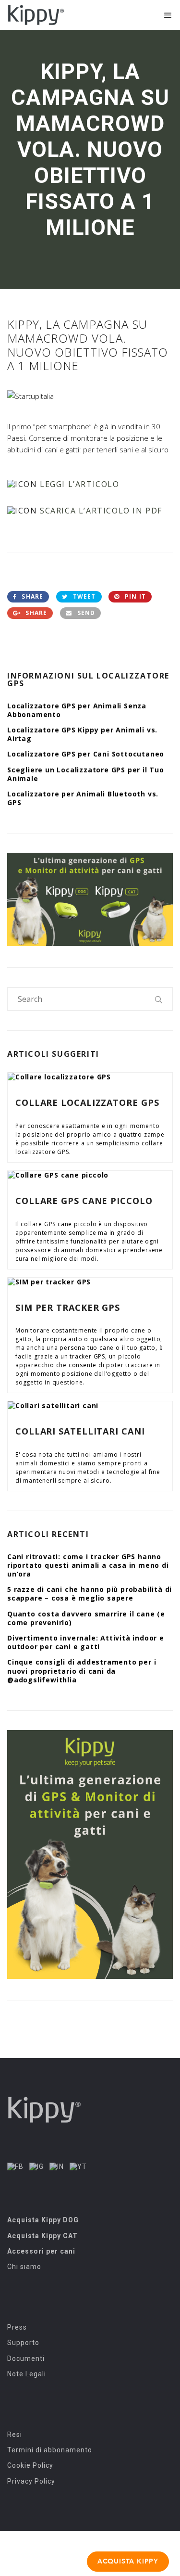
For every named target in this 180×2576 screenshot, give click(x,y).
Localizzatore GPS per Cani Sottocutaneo (86, 754)
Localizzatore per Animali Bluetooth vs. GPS (83, 798)
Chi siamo (24, 2267)
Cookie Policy (30, 2465)
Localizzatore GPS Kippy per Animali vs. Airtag (82, 734)
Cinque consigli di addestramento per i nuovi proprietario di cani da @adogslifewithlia (82, 1671)
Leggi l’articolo (80, 484)
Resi (15, 2435)
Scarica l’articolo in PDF (101, 511)
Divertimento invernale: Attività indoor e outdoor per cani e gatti (86, 1642)
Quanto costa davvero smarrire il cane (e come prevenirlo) (86, 1618)
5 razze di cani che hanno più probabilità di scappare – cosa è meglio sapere (90, 1594)
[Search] (159, 999)
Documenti (26, 2358)
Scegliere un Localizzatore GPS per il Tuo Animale (86, 774)
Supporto (23, 2343)
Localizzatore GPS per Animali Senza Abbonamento (77, 710)
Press (17, 2327)
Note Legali (27, 2374)
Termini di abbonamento (50, 2450)
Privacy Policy (31, 2481)
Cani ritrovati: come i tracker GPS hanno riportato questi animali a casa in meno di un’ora (88, 1565)
